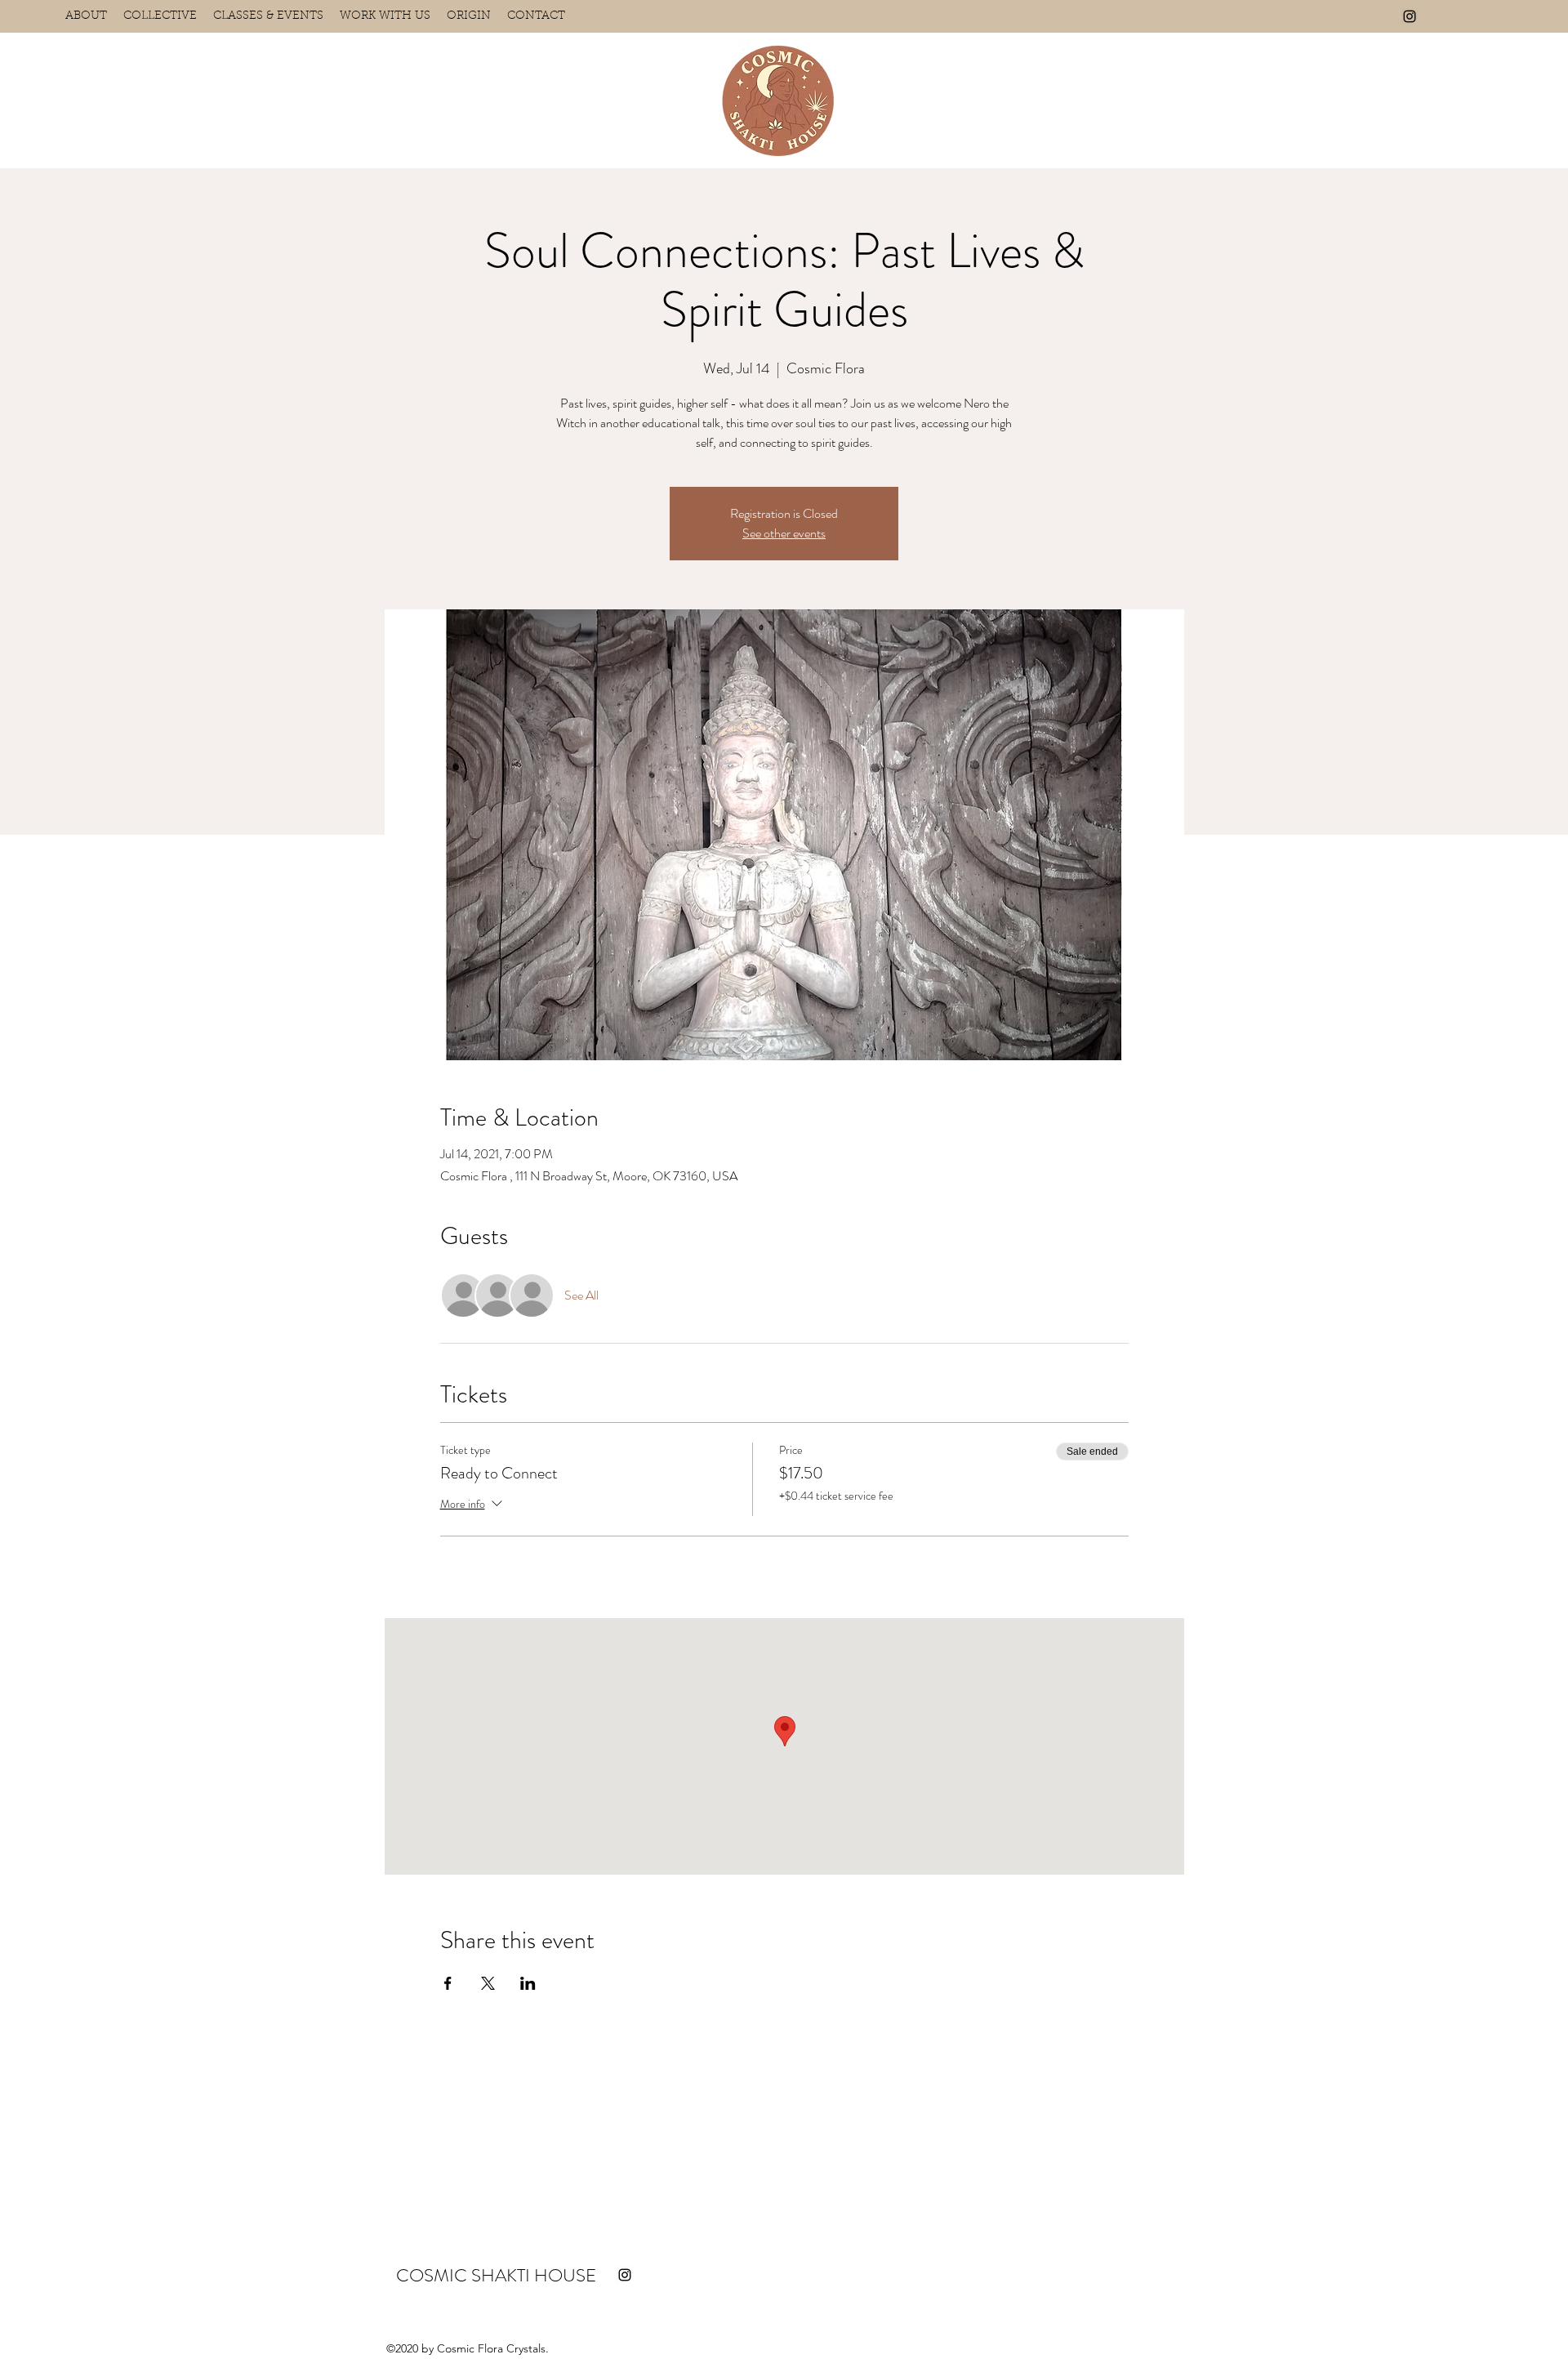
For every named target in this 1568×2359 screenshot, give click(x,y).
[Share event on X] (488, 1983)
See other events (784, 533)
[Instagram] (1410, 16)
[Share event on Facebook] (448, 1983)
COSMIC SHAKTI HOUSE (496, 2275)
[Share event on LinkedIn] (528, 1983)
